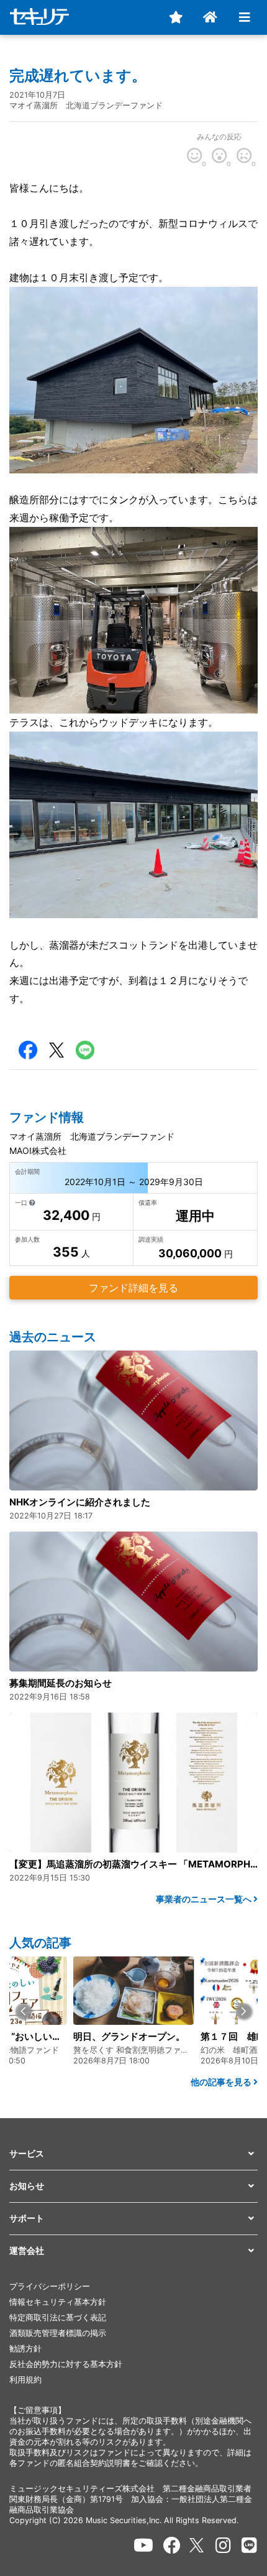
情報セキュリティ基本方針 (58, 2302)
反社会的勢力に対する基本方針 (66, 2364)
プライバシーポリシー (50, 2286)
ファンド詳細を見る (133, 1288)
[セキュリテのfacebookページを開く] (172, 2546)
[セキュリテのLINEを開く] (249, 2546)
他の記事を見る (222, 2082)
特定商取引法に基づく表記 (58, 2318)
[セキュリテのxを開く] (197, 2545)
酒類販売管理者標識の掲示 (58, 2333)
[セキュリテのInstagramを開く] (223, 2546)
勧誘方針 (25, 2349)
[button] (23, 2011)
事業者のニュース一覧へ (205, 1899)
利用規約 (25, 2380)
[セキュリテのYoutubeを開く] (143, 2546)
